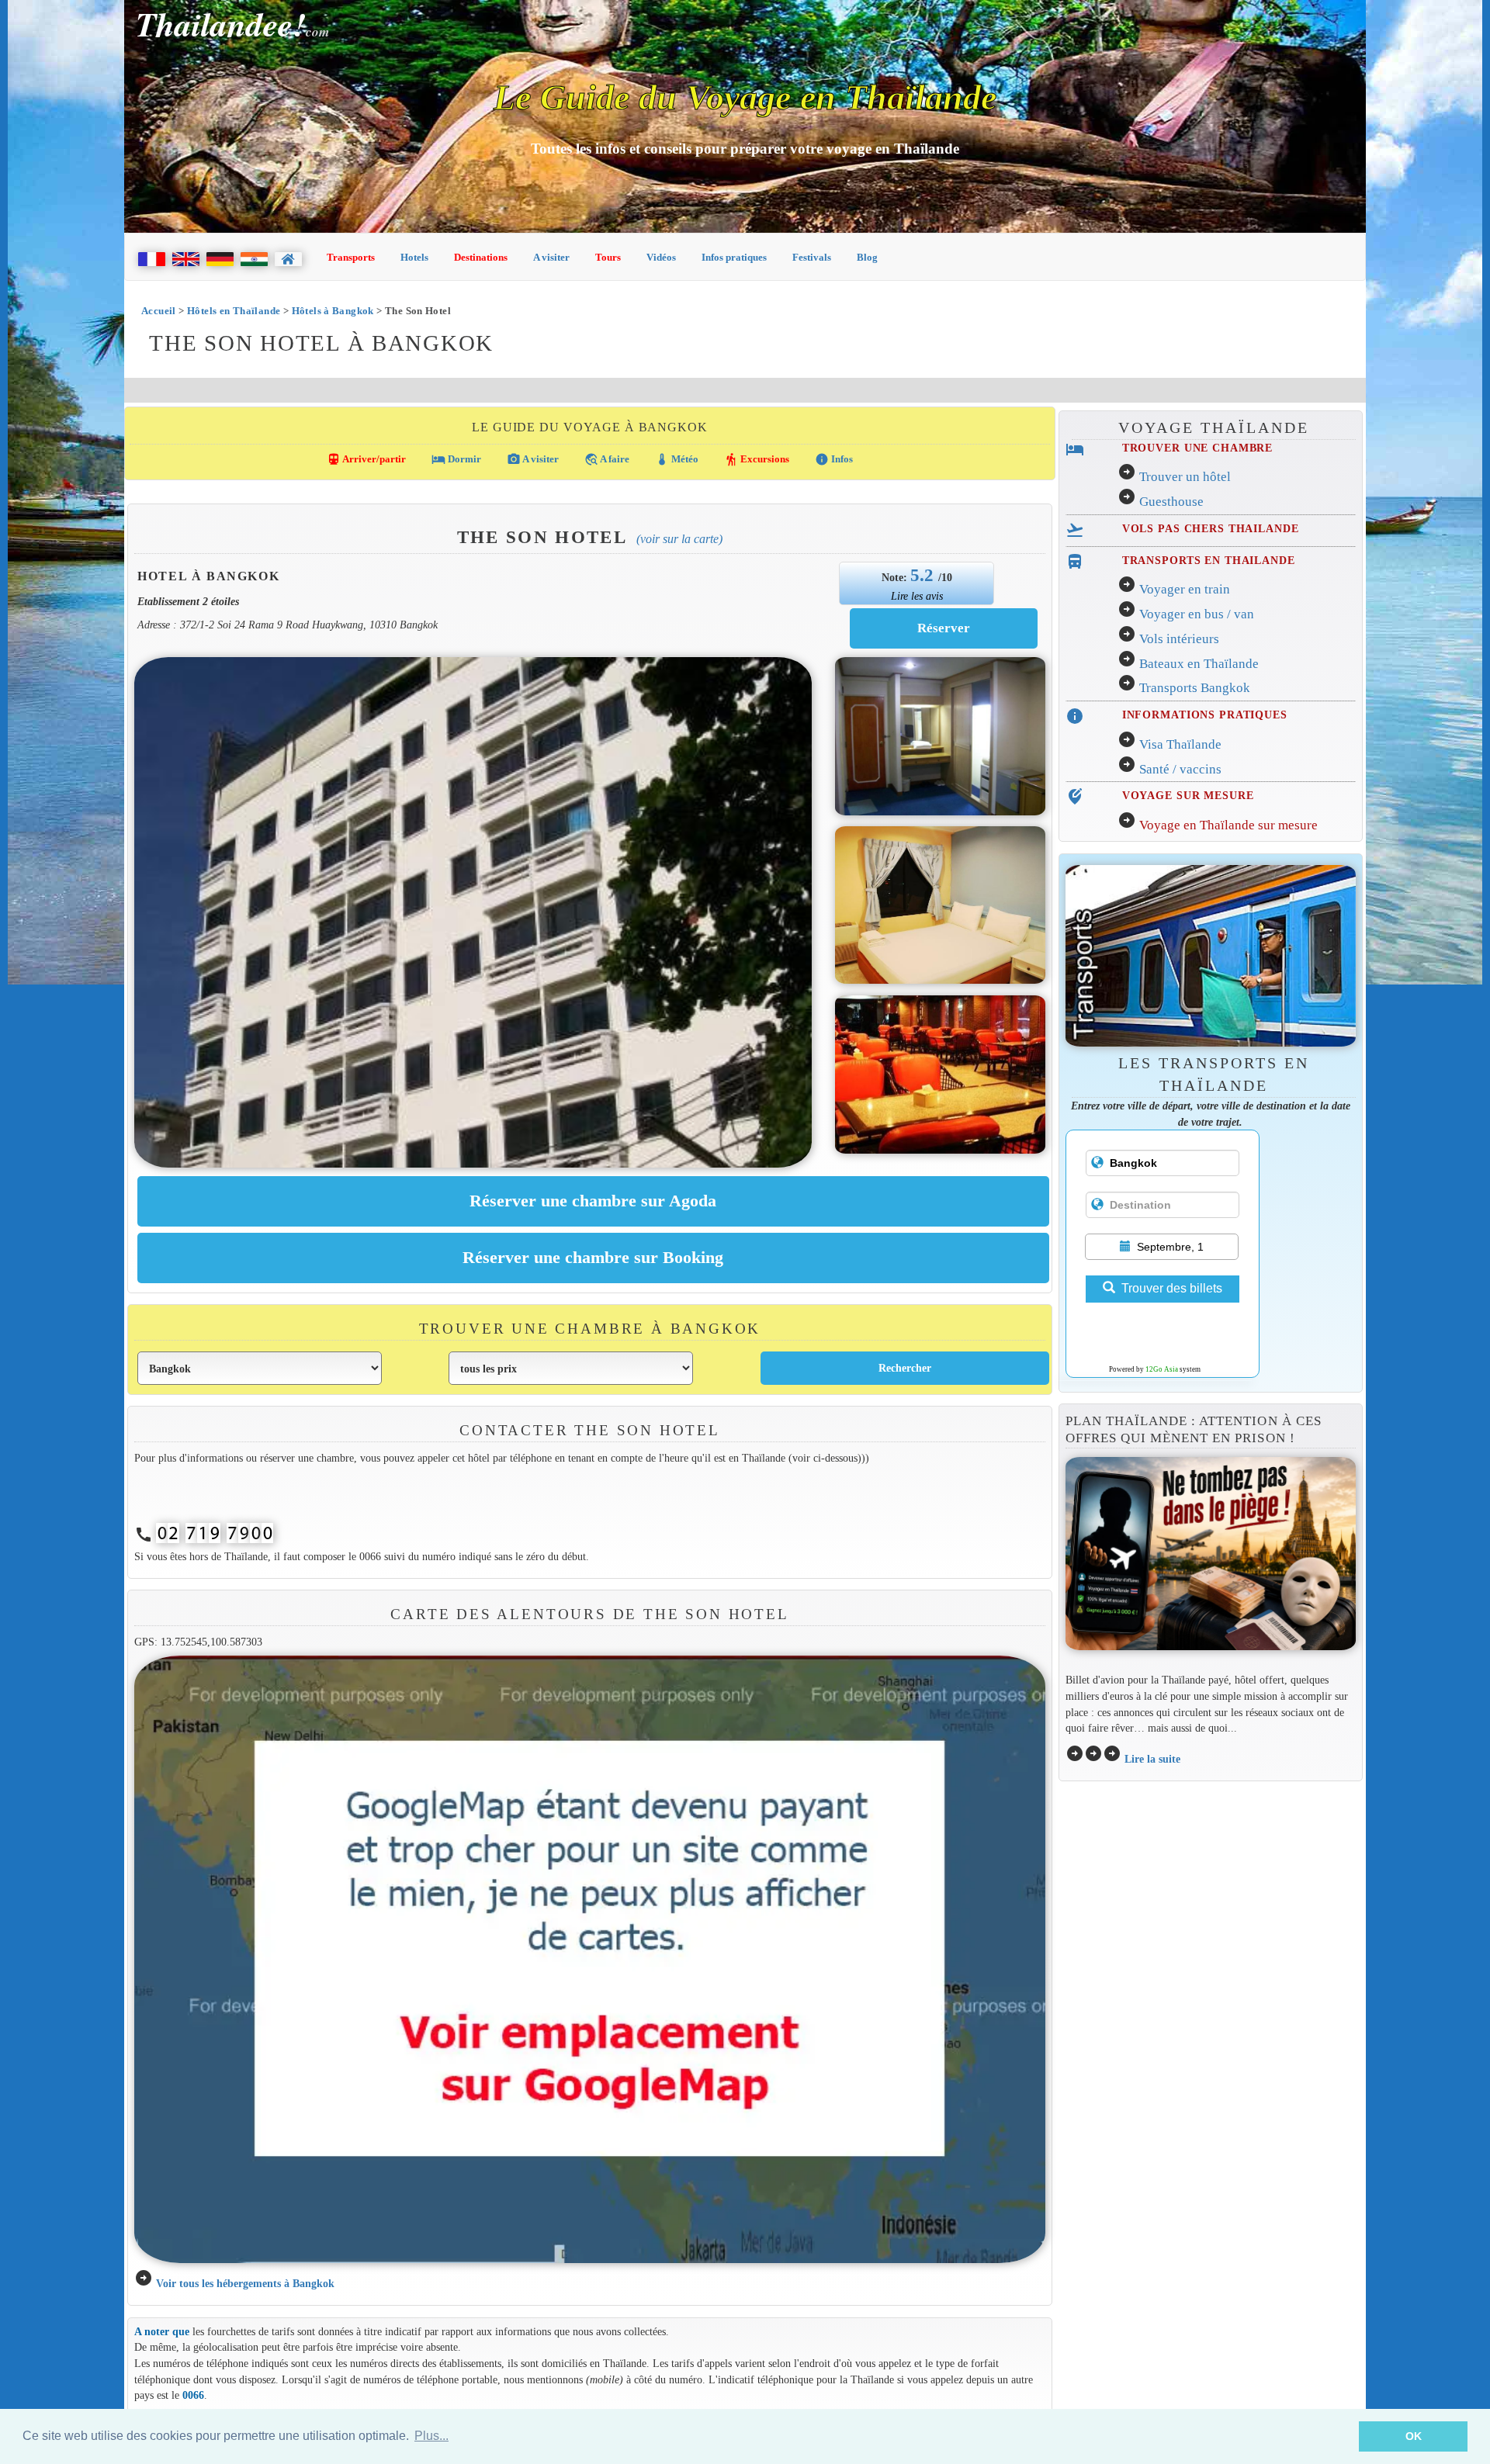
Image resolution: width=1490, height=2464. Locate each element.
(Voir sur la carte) (679, 539)
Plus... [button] (431, 2436)
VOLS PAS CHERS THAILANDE (1211, 528)
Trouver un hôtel (1185, 477)
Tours (608, 257)
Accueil (159, 311)
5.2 (924, 575)
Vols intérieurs (1179, 639)
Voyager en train (1185, 589)
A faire (607, 459)
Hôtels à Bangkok (333, 311)
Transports (351, 257)
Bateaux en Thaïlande (1199, 664)
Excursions (757, 459)
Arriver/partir (366, 459)
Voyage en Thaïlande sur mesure (1228, 825)
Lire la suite (1152, 1759)
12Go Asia (1162, 1369)
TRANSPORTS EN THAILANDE (1209, 560)
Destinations (481, 257)
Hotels (414, 257)
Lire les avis (917, 596)
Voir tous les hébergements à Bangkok (245, 2283)
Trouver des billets (1172, 1288)
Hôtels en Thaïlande (234, 311)
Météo (677, 459)
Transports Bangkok (1195, 688)
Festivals (812, 257)
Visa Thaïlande (1180, 744)
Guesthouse (1171, 502)
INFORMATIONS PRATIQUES (1205, 715)
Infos (834, 459)
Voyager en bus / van (1197, 614)
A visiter (551, 257)
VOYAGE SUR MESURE (1188, 795)
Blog (867, 257)
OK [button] (1414, 2436)
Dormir (456, 459)
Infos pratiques (734, 257)
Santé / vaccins (1180, 769)
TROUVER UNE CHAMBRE (1197, 448)
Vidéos (661, 257)
